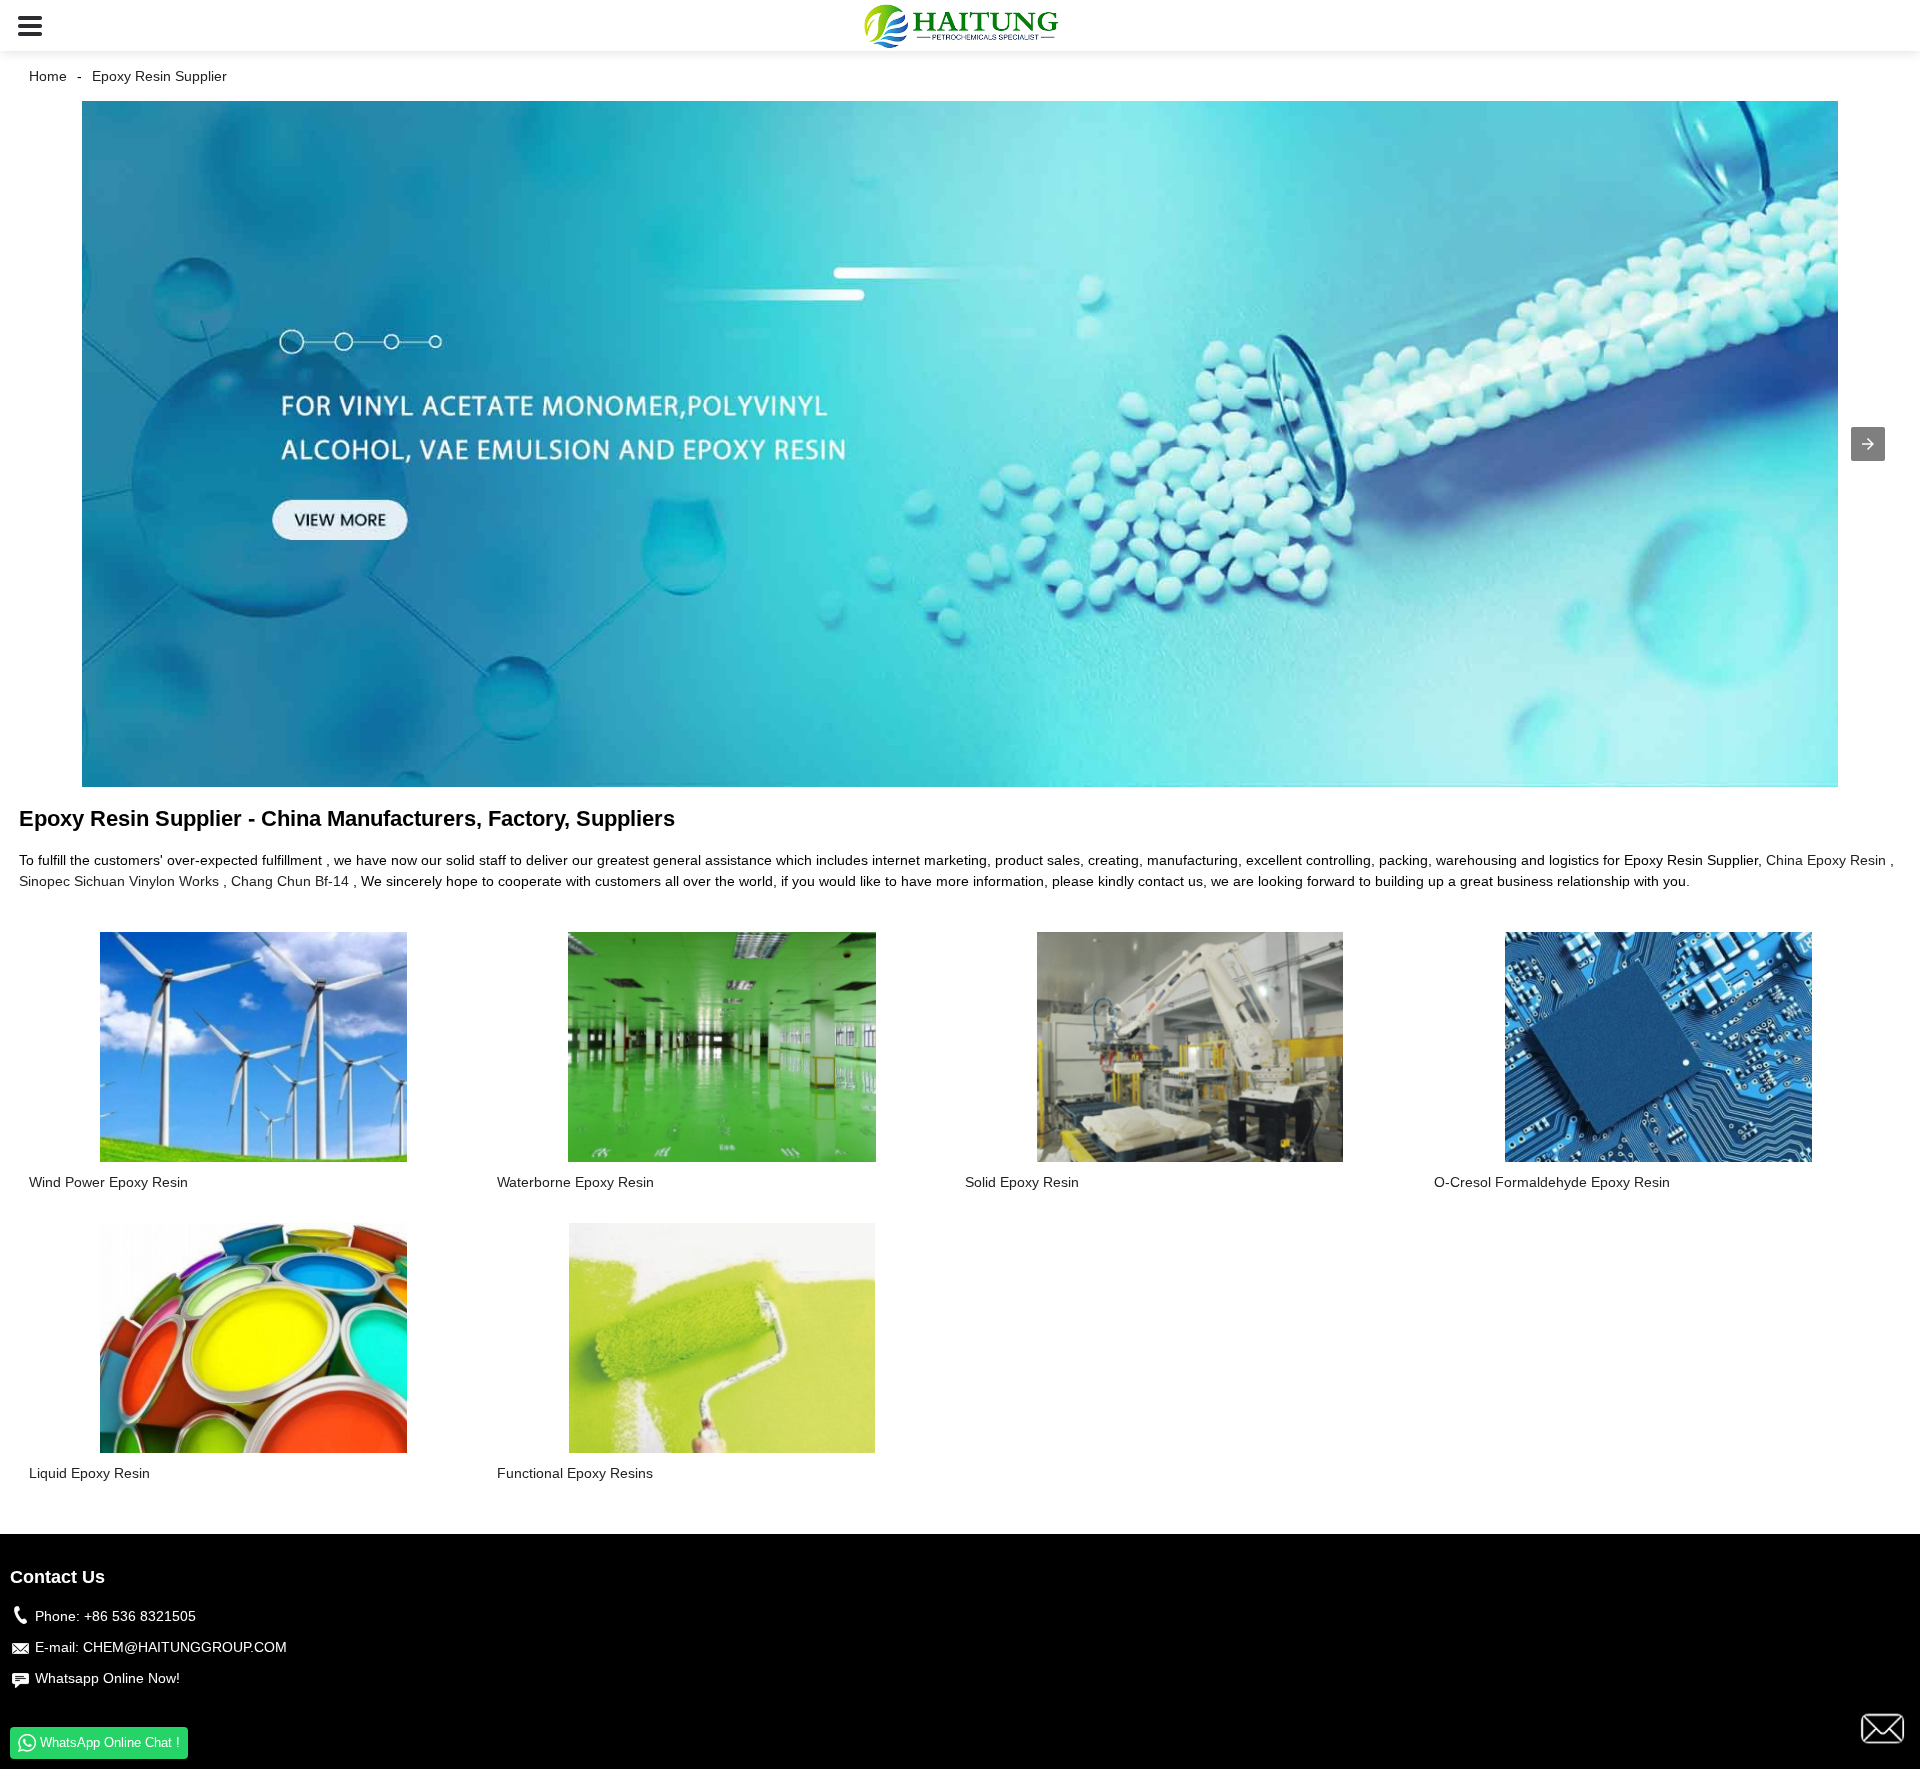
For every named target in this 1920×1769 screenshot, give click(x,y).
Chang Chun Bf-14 (290, 881)
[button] (30, 25)
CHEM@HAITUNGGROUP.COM (185, 1647)
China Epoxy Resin (1826, 860)
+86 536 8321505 (140, 1616)
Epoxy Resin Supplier (159, 76)
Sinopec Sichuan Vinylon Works (119, 881)
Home (48, 76)
